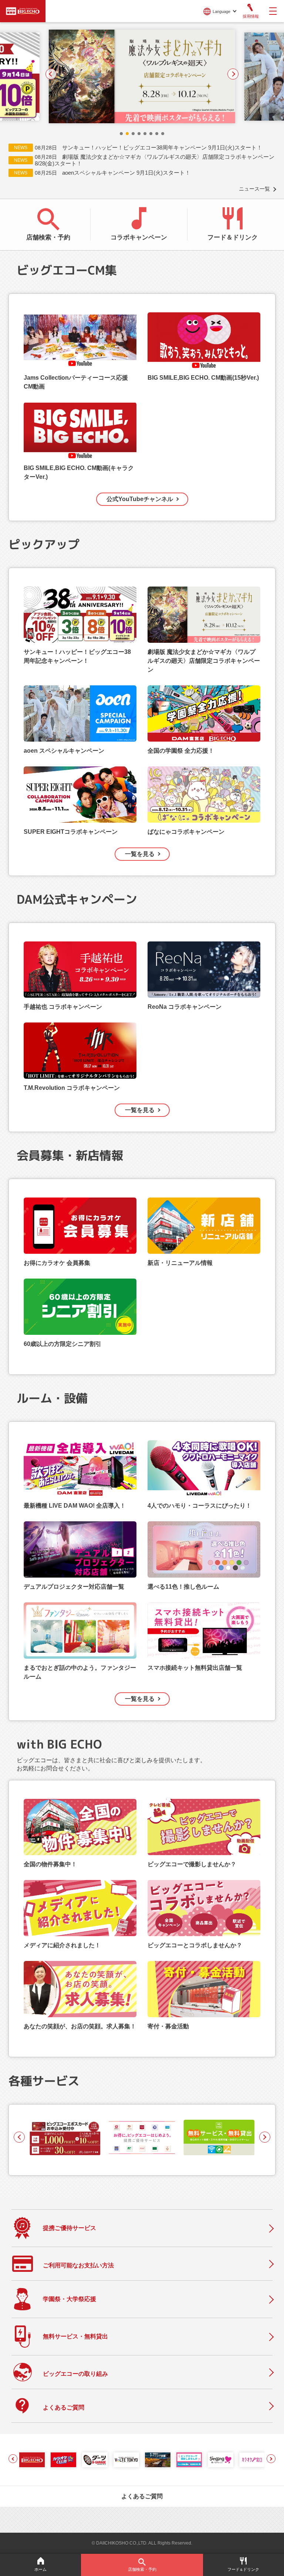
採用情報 (251, 16)
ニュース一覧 (254, 189)
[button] (121, 134)
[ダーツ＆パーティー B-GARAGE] (95, 2460)
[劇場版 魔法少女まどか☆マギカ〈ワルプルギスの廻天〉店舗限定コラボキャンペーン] (142, 76)
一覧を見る (140, 854)
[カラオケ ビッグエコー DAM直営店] (32, 2460)
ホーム (40, 2569)
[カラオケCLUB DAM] (63, 2460)
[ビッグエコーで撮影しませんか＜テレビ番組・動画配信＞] (189, 2460)
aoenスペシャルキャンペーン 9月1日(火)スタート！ (126, 173)
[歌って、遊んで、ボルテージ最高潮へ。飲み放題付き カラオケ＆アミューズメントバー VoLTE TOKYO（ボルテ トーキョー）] (126, 2460)
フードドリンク (243, 2569)
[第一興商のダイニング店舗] (158, 2460)
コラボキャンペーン (139, 237)
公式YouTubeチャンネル (140, 499)
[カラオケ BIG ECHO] (23, 10)
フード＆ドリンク (233, 237)
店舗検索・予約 (48, 237)
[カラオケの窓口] (252, 2460)
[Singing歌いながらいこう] (221, 2460)
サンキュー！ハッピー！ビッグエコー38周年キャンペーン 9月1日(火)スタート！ (162, 147)
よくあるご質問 (142, 2496)
